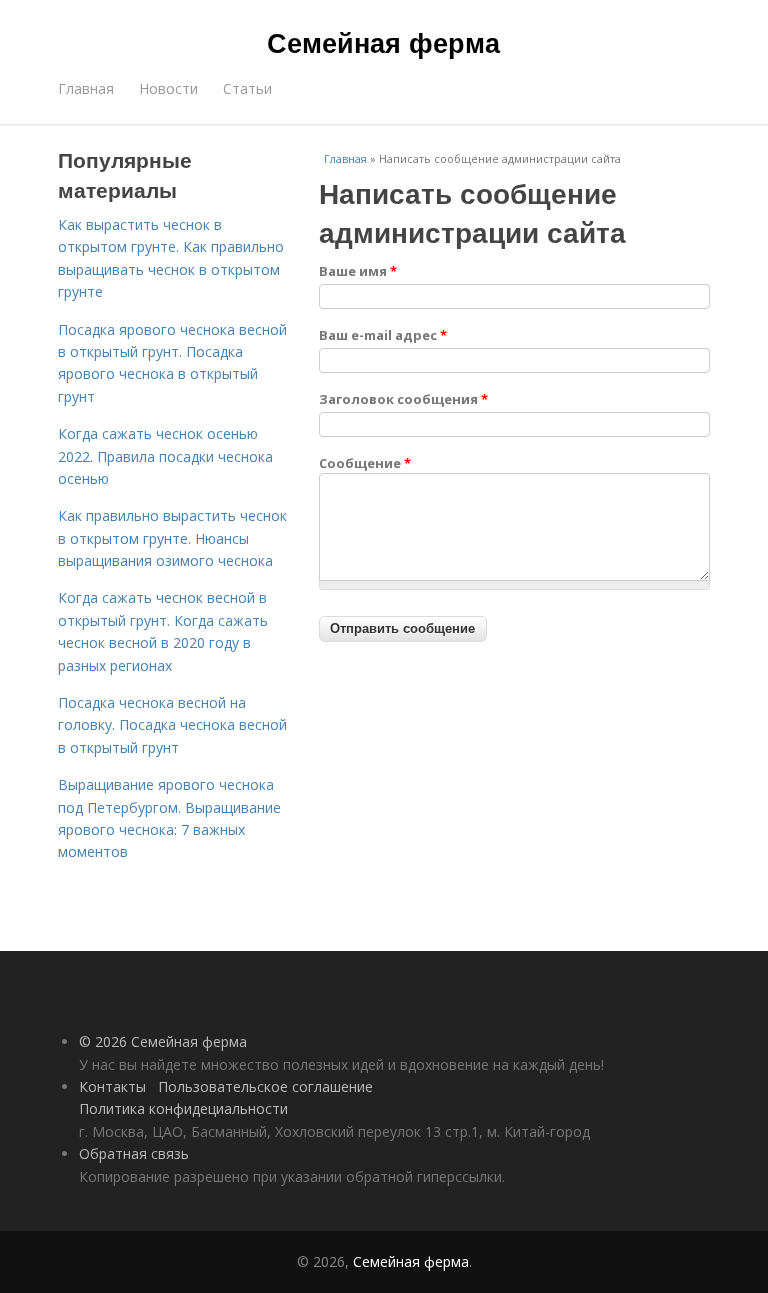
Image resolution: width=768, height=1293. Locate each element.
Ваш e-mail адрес (383, 335)
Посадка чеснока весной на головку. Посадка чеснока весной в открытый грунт (172, 725)
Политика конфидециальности (183, 1108)
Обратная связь (134, 1153)
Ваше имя (358, 271)
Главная (86, 88)
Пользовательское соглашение (265, 1086)
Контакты (112, 1086)
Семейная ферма (383, 42)
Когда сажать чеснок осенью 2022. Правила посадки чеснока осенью (165, 456)
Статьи (247, 88)
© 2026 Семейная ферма (163, 1041)
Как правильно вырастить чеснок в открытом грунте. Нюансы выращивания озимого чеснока (172, 538)
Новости (168, 88)
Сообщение (365, 463)
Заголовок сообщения (403, 399)
